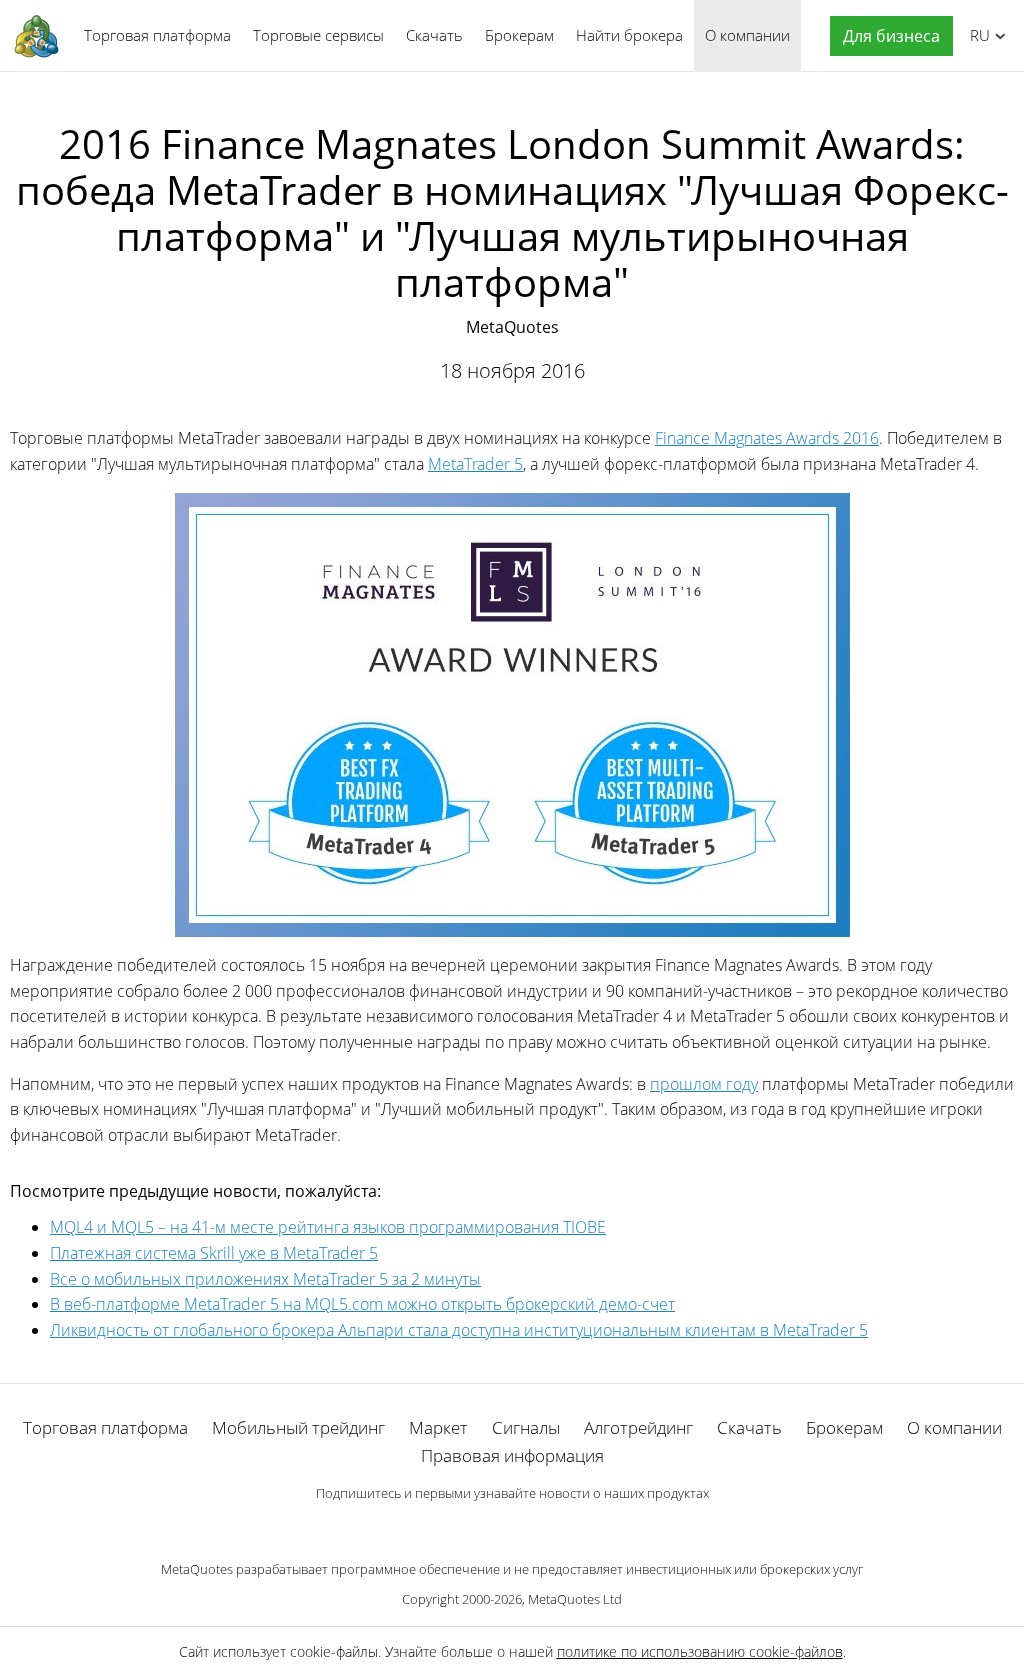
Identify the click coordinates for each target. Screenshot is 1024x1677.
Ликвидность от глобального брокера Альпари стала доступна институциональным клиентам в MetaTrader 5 (459, 1330)
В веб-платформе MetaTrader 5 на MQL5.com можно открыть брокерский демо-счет (362, 1304)
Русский (976, 35)
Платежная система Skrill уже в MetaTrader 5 (214, 1253)
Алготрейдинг (638, 1427)
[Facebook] (480, 1527)
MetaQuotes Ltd (575, 1599)
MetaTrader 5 (475, 464)
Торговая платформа (157, 35)
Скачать (434, 35)
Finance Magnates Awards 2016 (767, 438)
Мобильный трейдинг (298, 1427)
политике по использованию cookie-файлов (700, 1651)
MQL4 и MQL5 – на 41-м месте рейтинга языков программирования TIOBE (328, 1227)
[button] (886, 36)
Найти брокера (629, 35)
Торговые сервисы (318, 35)
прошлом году (704, 1084)
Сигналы (526, 1427)
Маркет (438, 1427)
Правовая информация (512, 1455)
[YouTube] (544, 1527)
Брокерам (519, 35)
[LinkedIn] (512, 1527)
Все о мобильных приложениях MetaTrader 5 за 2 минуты (265, 1279)
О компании (747, 35)
